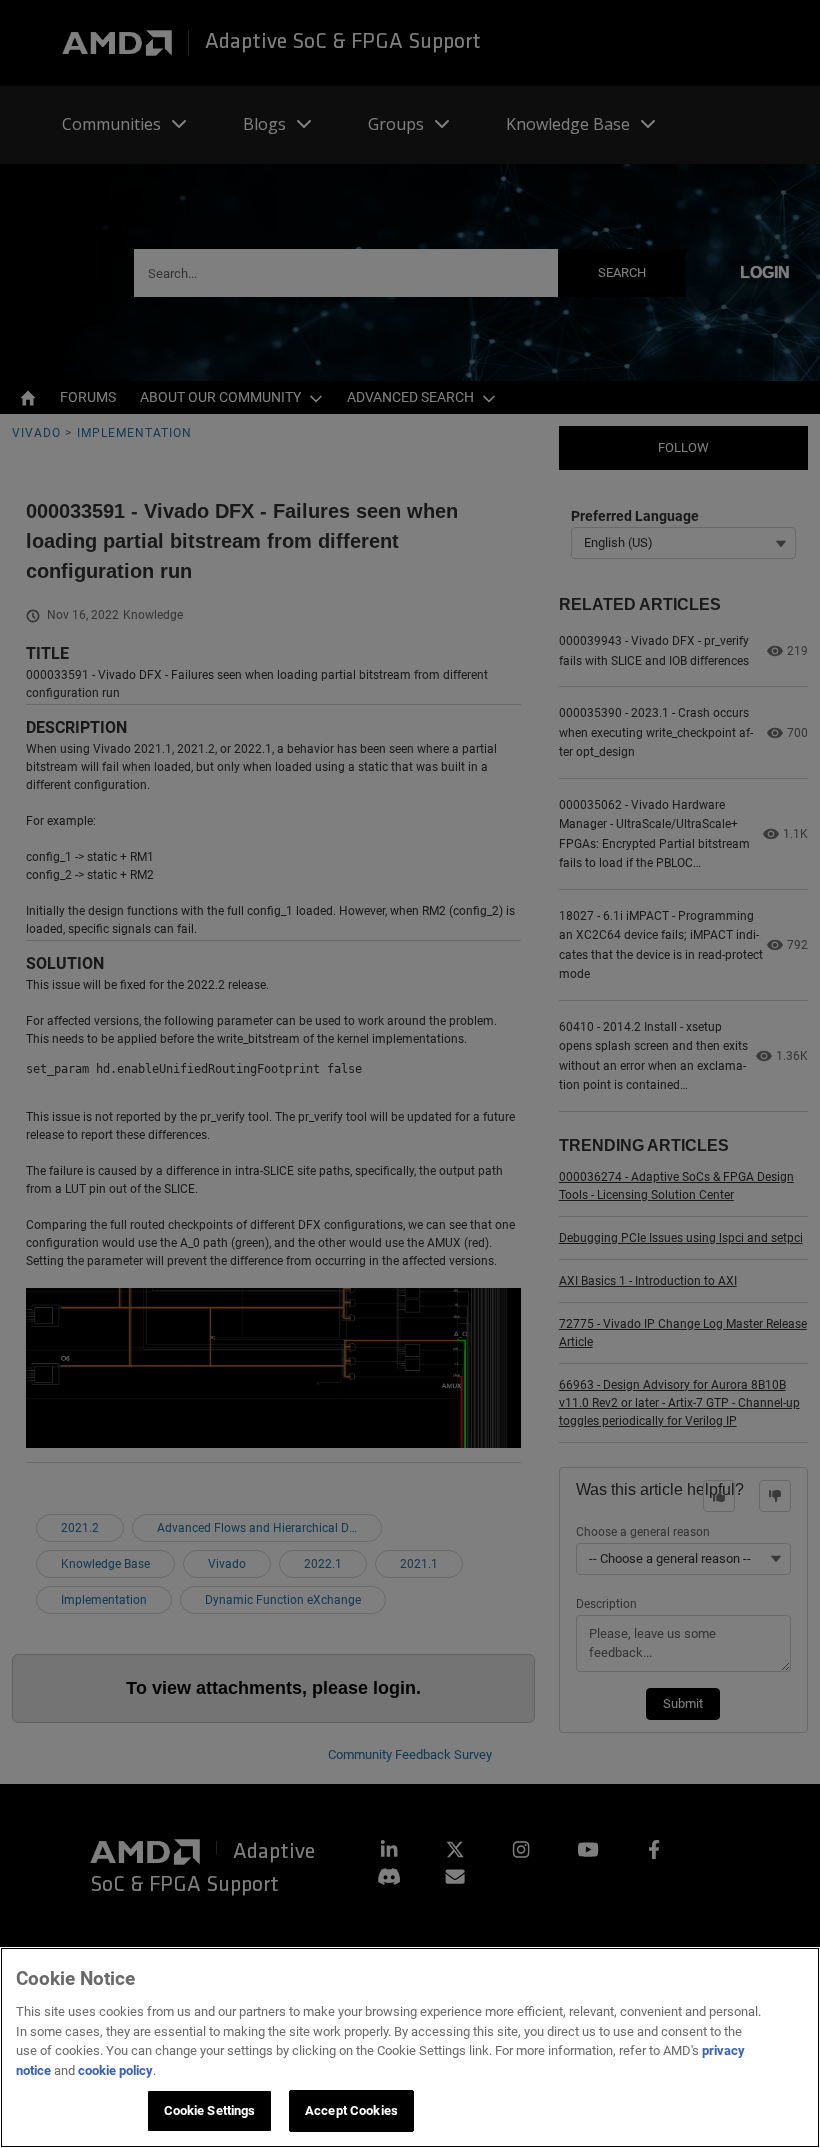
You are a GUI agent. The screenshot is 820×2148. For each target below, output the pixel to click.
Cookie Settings (210, 2110)
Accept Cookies (351, 2110)
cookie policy (115, 2070)
